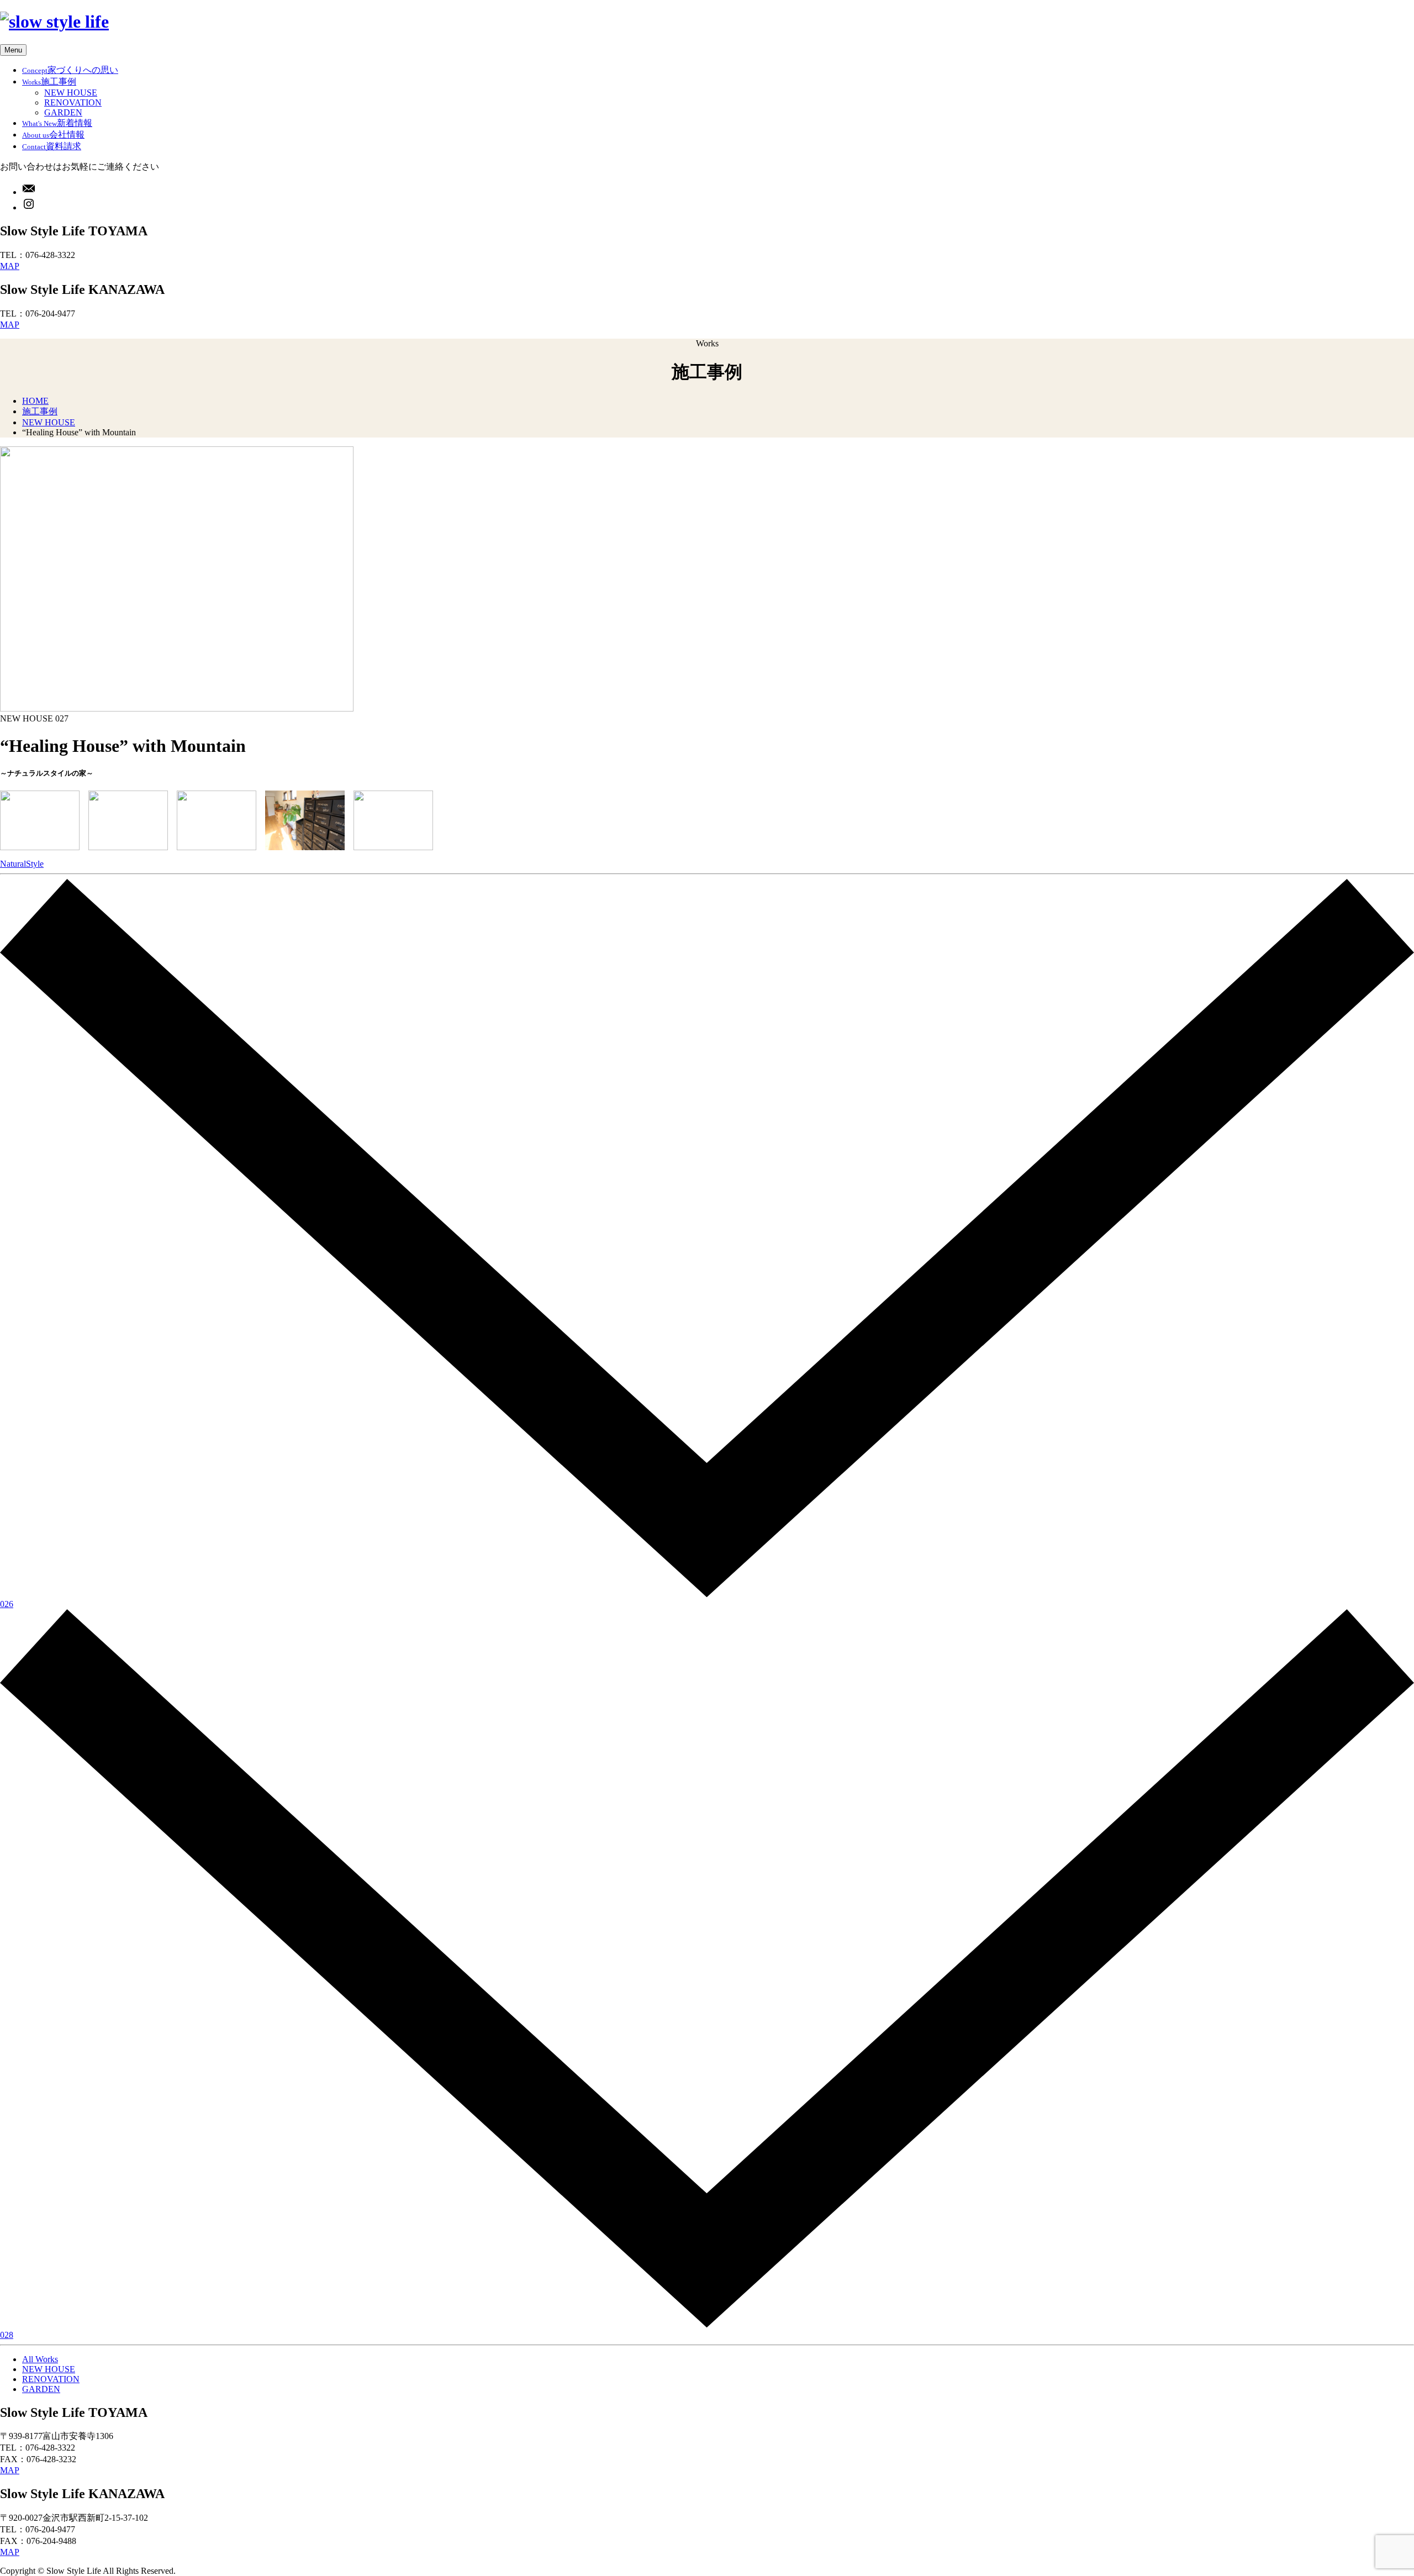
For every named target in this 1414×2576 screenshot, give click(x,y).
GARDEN (63, 112)
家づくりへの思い (70, 70)
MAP (10, 266)
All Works (40, 2359)
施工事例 (49, 81)
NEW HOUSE (71, 93)
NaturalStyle (22, 864)
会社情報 (53, 135)
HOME (35, 401)
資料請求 (52, 146)
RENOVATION (73, 102)
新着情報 (57, 123)
